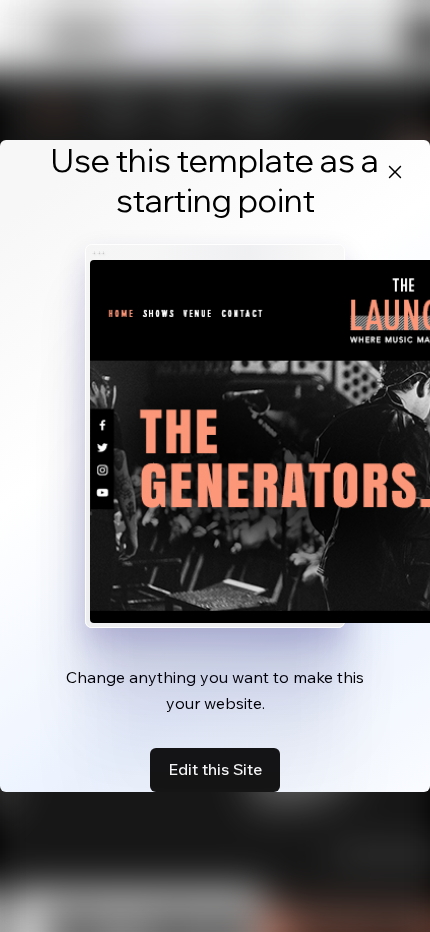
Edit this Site (215, 769)
